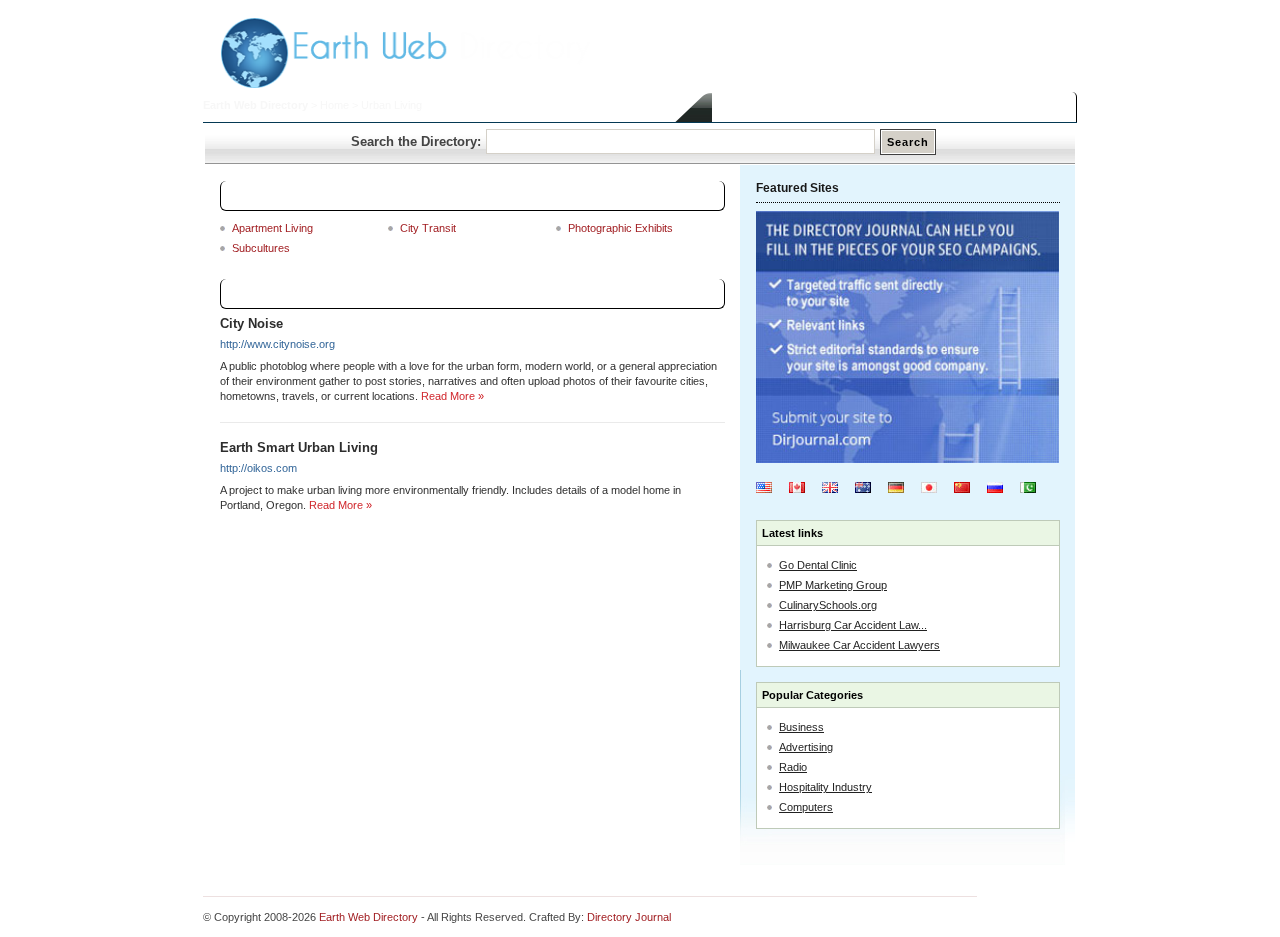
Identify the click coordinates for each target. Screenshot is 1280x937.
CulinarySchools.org (828, 605)
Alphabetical (681, 294)
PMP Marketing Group (833, 585)
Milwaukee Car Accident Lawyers (859, 645)
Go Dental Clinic (818, 565)
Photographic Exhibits (620, 228)
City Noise (251, 323)
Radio (793, 767)
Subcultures (261, 248)
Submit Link (802, 107)
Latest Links (894, 107)
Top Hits (975, 107)
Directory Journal (629, 917)
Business (801, 727)
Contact (1043, 107)
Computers (806, 807)
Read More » (452, 396)
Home (334, 105)
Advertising (806, 747)
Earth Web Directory (255, 105)
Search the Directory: (416, 141)
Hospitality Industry (825, 787)
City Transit (428, 228)
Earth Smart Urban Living (299, 447)
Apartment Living (272, 228)
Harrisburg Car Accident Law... (853, 625)
